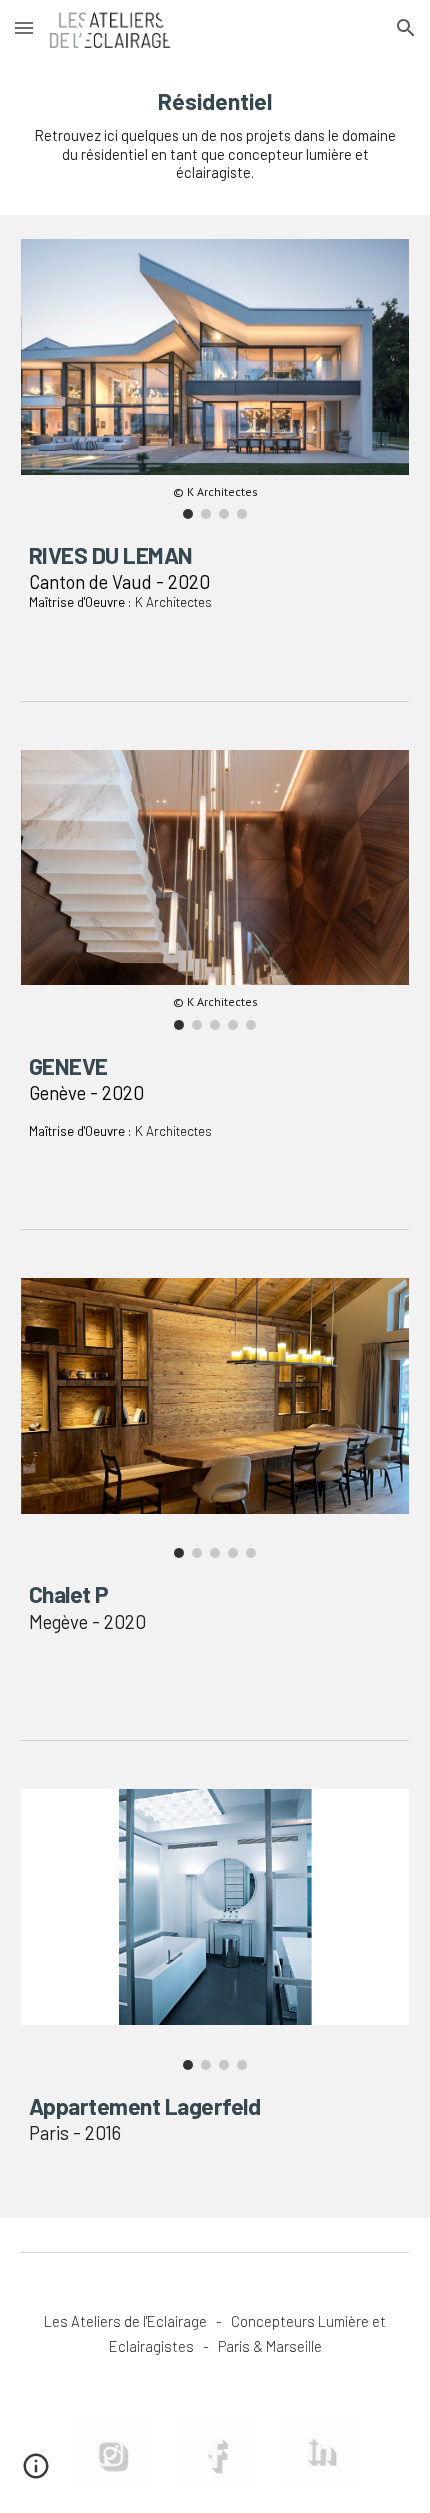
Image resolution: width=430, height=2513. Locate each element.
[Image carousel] (215, 1418)
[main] (215, 135)
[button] (24, 27)
